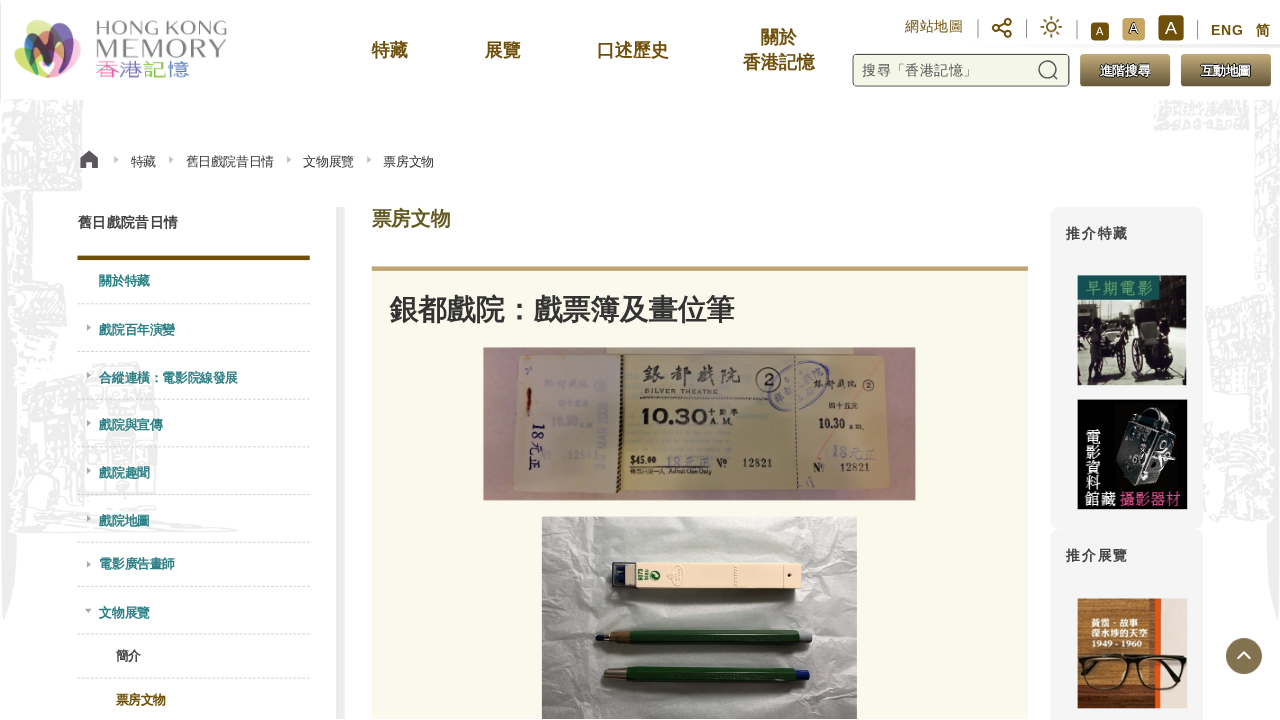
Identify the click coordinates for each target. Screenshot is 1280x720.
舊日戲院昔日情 (229, 161)
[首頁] (88, 162)
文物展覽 (328, 161)
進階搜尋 (1124, 70)
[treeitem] (193, 282)
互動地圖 (1225, 70)
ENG (1227, 30)
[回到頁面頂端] (1243, 657)
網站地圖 (934, 26)
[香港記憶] (122, 50)
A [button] (1099, 31)
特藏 (142, 161)
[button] (1001, 27)
